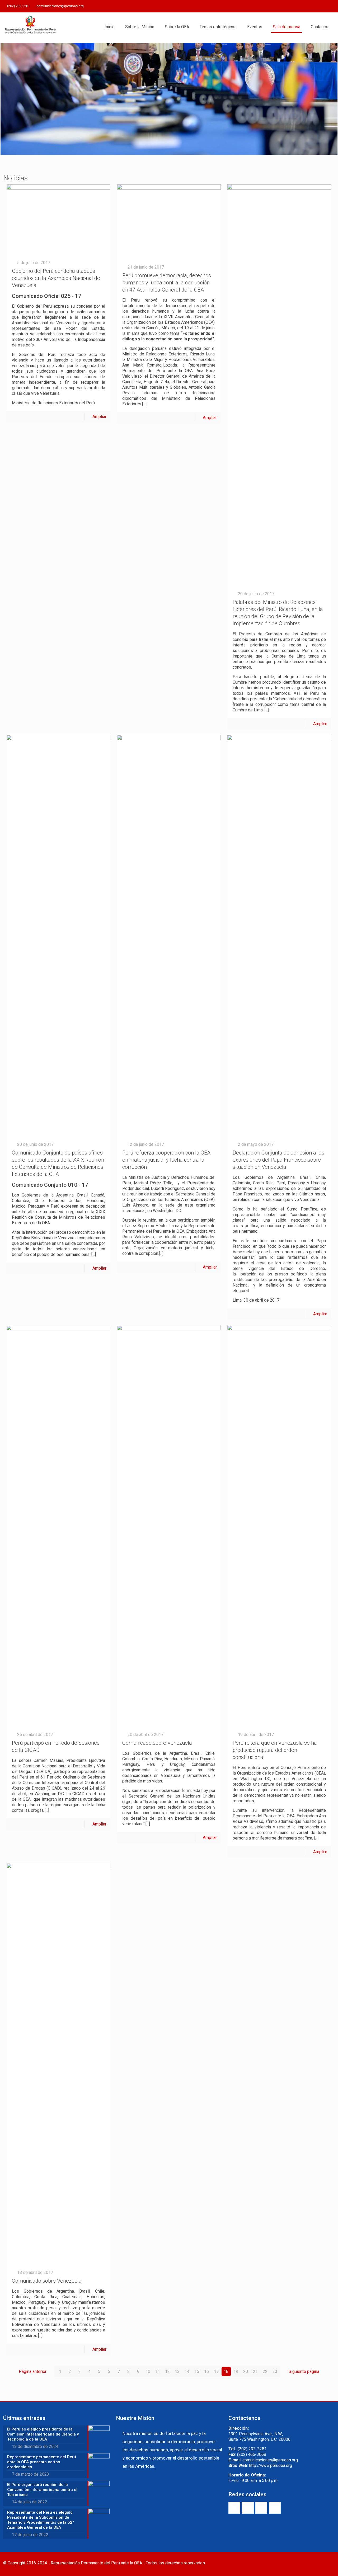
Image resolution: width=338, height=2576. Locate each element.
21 (255, 2371)
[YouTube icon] (319, 6)
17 (216, 2371)
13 (177, 2371)
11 (158, 2371)
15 (197, 2371)
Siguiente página (304, 2371)
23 (275, 2371)
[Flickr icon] (325, 6)
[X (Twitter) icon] (312, 6)
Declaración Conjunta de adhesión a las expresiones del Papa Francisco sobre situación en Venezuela (278, 1160)
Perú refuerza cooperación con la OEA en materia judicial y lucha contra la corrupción (166, 1160)
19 (236, 2371)
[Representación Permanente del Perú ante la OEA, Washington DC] (30, 27)
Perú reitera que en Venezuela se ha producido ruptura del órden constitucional (275, 1750)
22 (265, 2371)
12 (167, 2371)
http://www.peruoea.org (271, 2465)
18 (226, 2371)
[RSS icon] (332, 6)
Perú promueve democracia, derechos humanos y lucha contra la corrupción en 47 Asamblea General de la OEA (167, 283)
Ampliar (99, 417)
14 (187, 2371)
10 (148, 2371)
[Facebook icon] (305, 6)
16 (206, 2371)
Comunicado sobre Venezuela (157, 1743)
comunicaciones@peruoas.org (60, 6)
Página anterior (33, 2371)
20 (246, 2371)
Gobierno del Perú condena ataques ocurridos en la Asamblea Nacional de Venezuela (56, 278)
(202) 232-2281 (18, 6)
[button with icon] (234, 2508)
